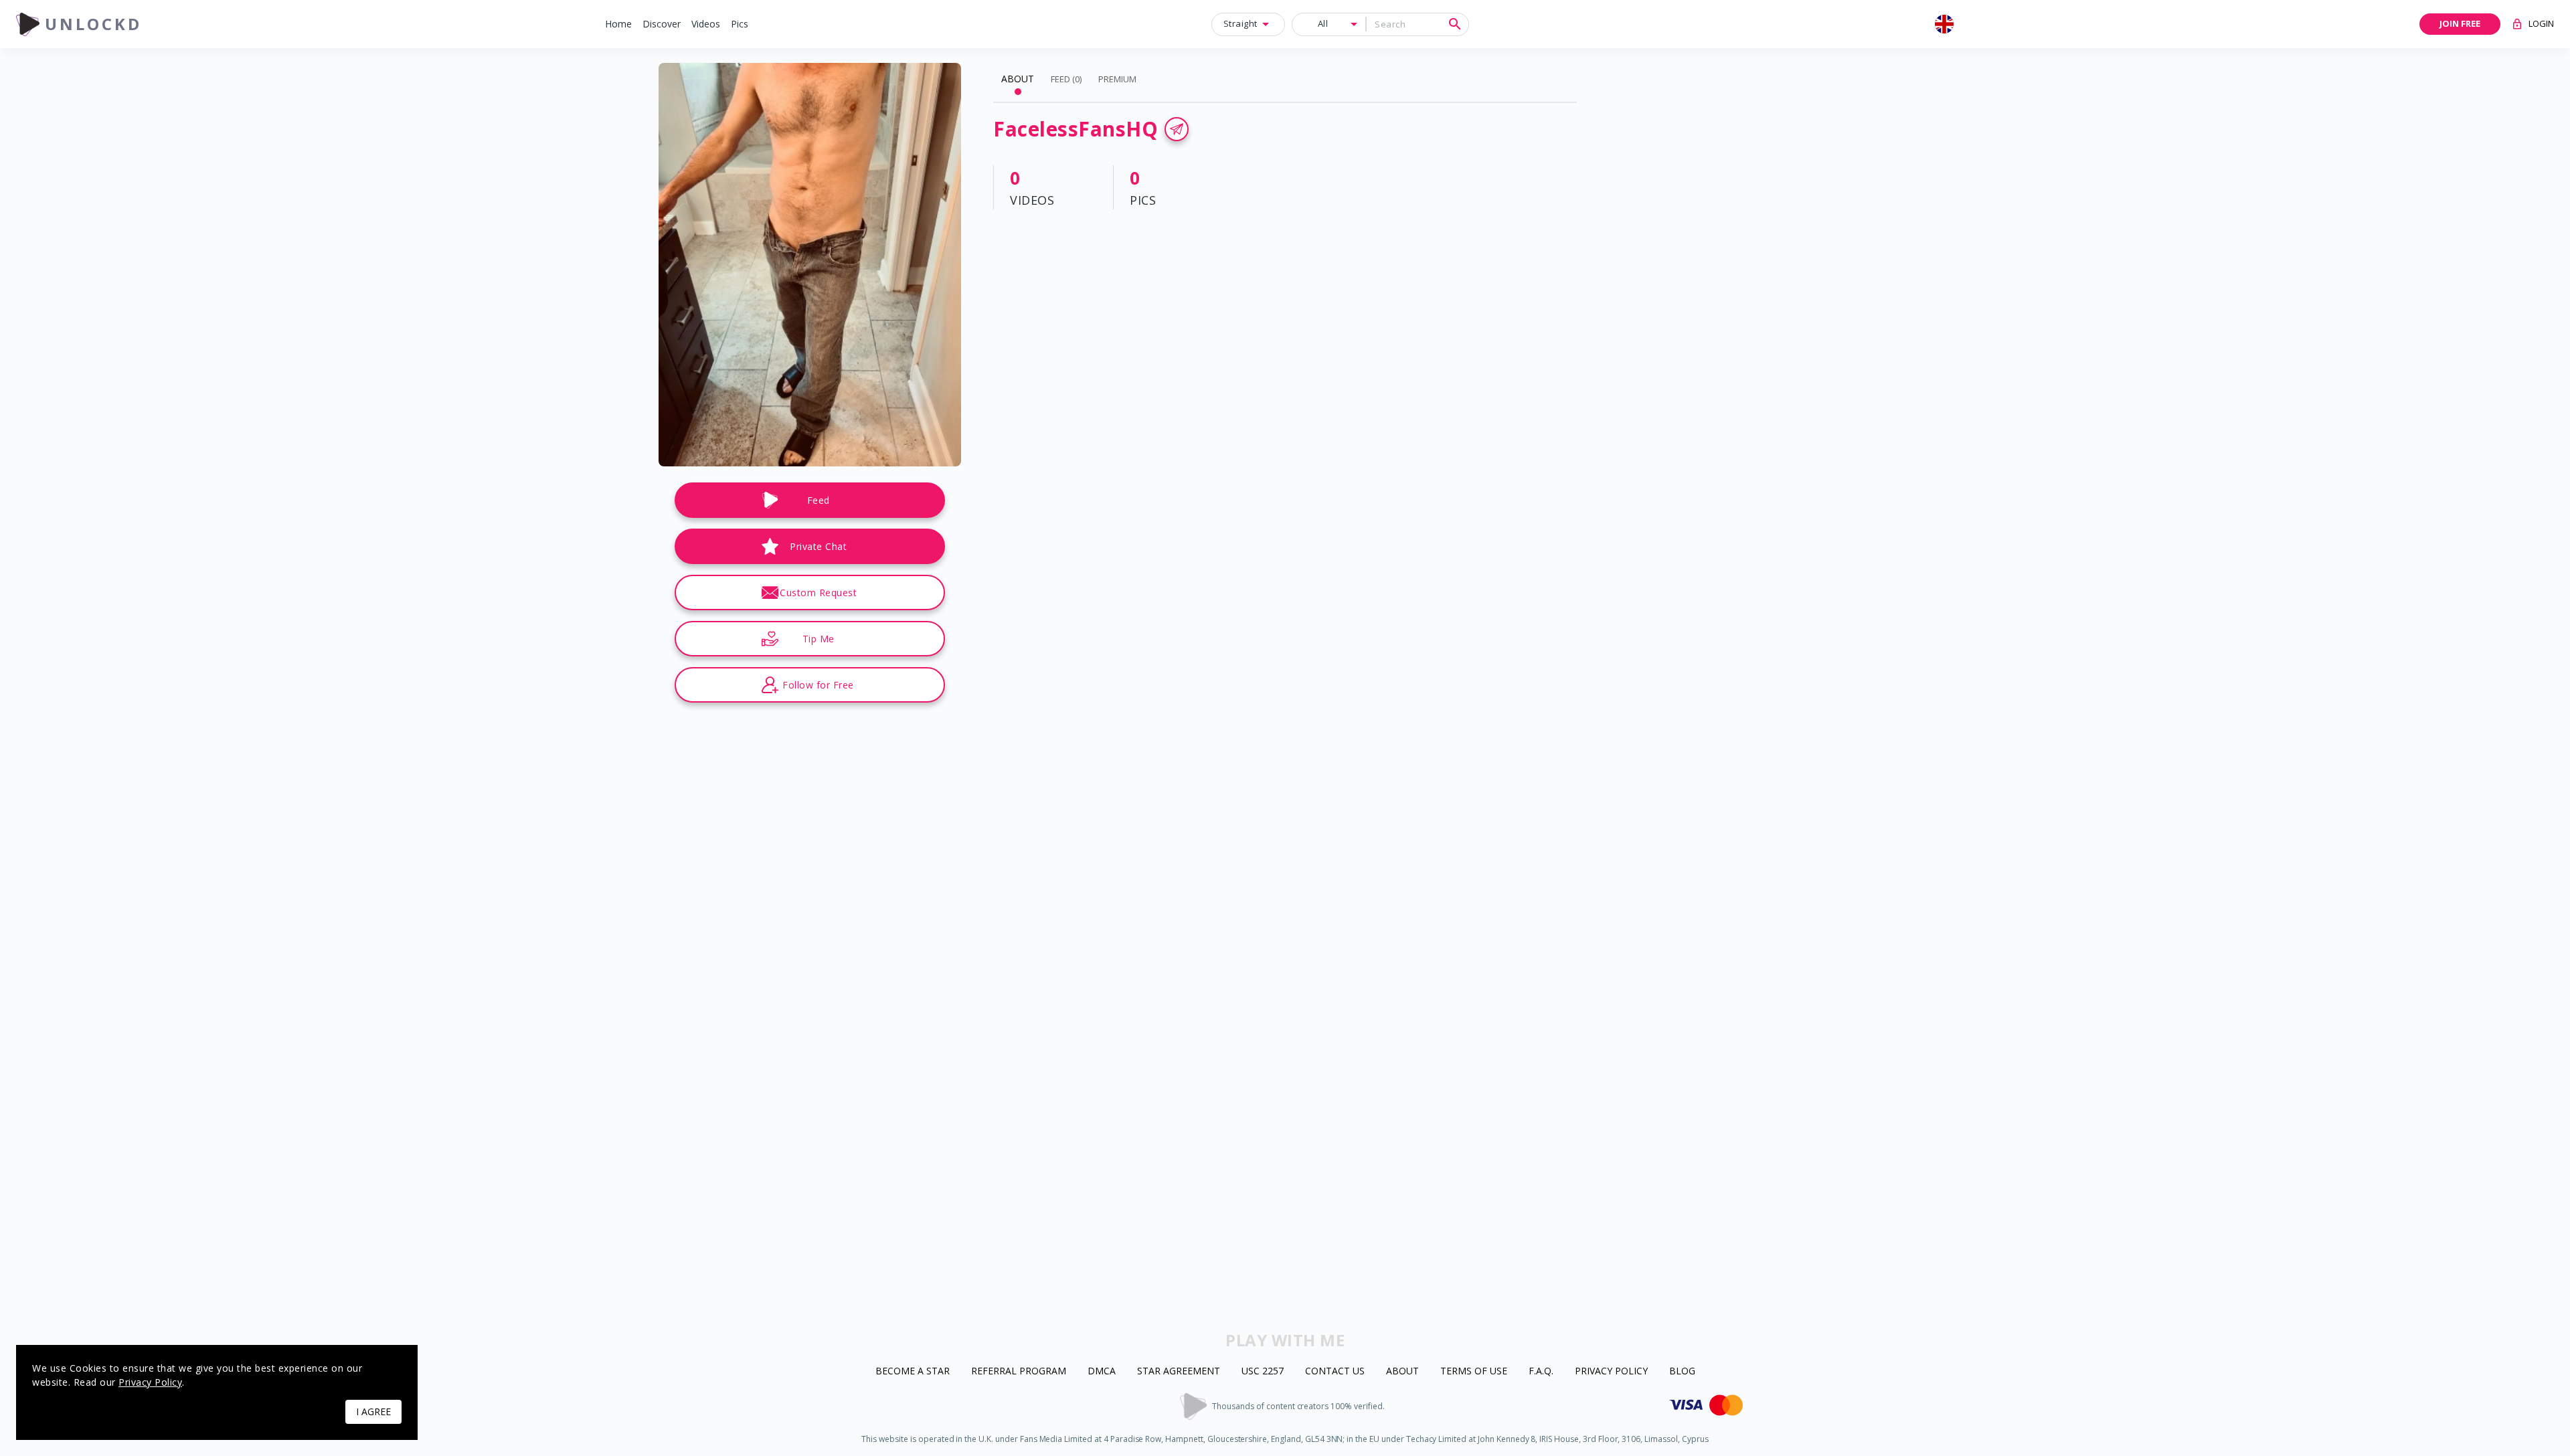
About (1402, 1371)
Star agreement (1179, 1371)
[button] (618, 24)
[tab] (1018, 79)
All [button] (1323, 23)
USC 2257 (1263, 1371)
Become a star (913, 1371)
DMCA (1102, 1371)
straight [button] (1240, 23)
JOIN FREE (2460, 23)
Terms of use (1474, 1371)
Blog (1682, 1371)
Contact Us (1335, 1371)
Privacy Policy (1611, 1371)
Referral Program (1019, 1371)
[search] (1455, 24)
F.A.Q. (1541, 1371)
